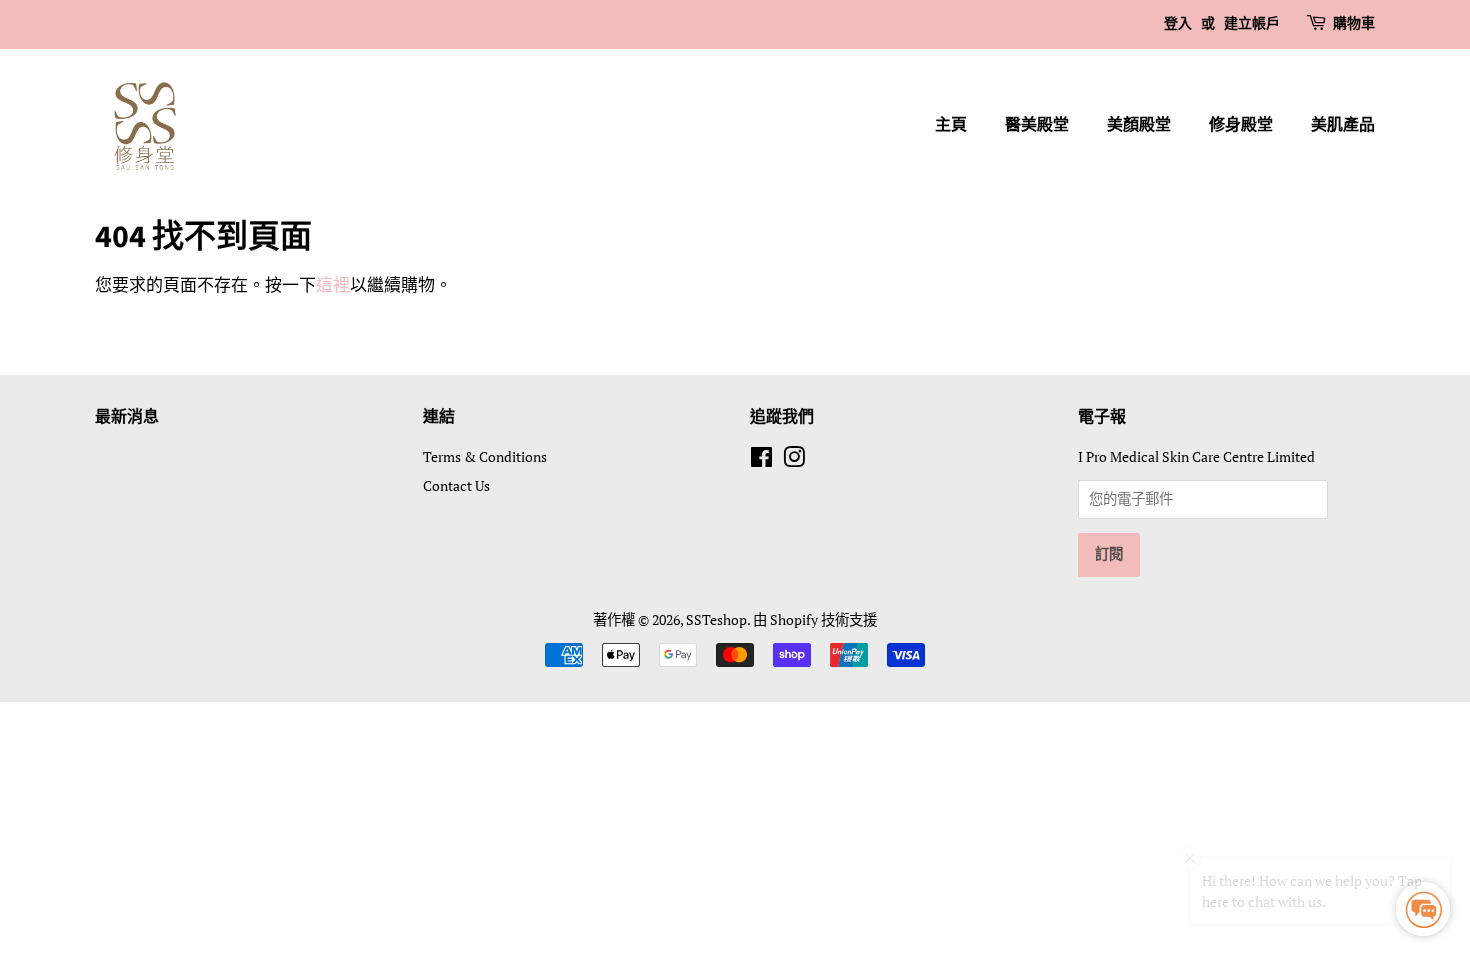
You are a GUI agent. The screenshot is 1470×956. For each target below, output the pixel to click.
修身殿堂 (1241, 125)
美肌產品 (1343, 125)
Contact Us (456, 485)
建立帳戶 (1252, 24)
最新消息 (127, 417)
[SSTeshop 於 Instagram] (794, 460)
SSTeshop (716, 619)
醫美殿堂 (1037, 125)
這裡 (333, 284)
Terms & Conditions (485, 456)
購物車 (1354, 24)
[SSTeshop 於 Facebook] (761, 460)
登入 (1178, 24)
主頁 (951, 125)
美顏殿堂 (1139, 125)
